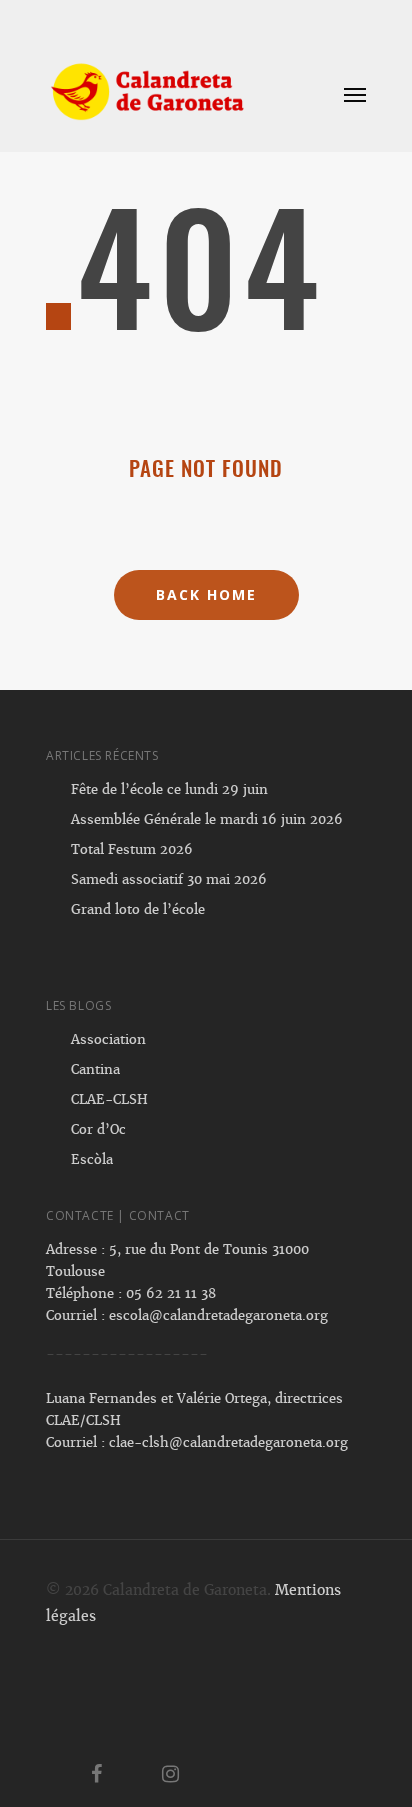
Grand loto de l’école (138, 909)
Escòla (92, 1159)
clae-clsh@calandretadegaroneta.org (228, 1442)
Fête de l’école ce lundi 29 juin (169, 789)
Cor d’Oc (98, 1129)
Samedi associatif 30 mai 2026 (169, 879)
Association (108, 1039)
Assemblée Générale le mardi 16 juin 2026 (207, 819)
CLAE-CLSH (109, 1099)
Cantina (95, 1069)
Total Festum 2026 (132, 849)
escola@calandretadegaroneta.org (218, 1315)
